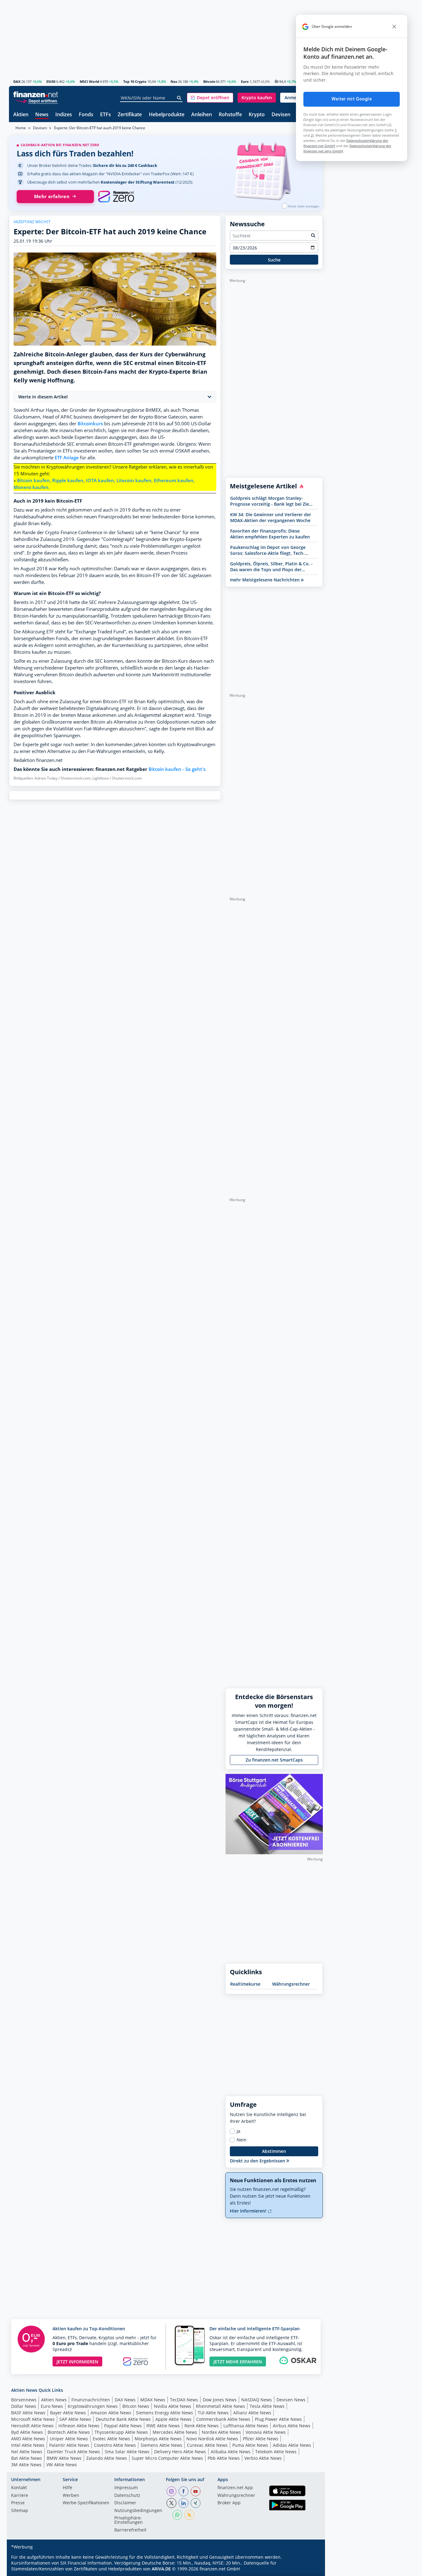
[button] (210, 98)
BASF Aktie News (28, 2413)
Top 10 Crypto (135, 81)
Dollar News (24, 2406)
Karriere (20, 2496)
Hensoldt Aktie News (32, 2426)
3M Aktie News (26, 2465)
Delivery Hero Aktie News (180, 2452)
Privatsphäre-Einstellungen (129, 2520)
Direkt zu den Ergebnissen (258, 2161)
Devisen (281, 115)
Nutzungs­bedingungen (138, 2511)
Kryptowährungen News (93, 2406)
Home (21, 128)
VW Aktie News (62, 2465)
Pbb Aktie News (224, 2458)
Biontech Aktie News (69, 2432)
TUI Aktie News (213, 2413)
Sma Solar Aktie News (127, 2452)
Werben (71, 2496)
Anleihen (202, 115)
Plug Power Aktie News (278, 2419)
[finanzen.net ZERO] (116, 197)
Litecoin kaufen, (135, 480)
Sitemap (20, 2511)
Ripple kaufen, (68, 480)
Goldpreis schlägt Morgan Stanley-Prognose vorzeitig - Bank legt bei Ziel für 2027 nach (270, 501)
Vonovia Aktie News (266, 2432)
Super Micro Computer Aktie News (167, 2458)
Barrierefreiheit (130, 2530)
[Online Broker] (36, 101)
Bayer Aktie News (68, 2413)
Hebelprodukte (167, 115)
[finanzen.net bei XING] (196, 2503)
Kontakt (19, 2488)
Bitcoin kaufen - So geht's (177, 769)
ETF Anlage (67, 458)
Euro (245, 81)
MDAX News (153, 2400)
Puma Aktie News (250, 2445)
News (42, 115)
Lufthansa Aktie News (246, 2426)
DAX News (125, 2400)
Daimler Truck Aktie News (74, 2452)
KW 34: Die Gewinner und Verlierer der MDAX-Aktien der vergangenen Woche (271, 517)
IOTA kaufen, (101, 480)
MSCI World (89, 81)
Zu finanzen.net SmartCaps (274, 1760)
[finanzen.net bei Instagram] (171, 2491)
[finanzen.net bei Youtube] (196, 2491)
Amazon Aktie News (111, 2413)
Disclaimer (125, 2503)
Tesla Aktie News (267, 2406)
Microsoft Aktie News (33, 2419)
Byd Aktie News (27, 2432)
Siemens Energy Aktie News (165, 2413)
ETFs (105, 115)
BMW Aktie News (64, 2458)
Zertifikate (130, 115)
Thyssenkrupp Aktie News (121, 2432)
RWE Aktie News (163, 2426)
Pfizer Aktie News (261, 2439)
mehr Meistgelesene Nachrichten (265, 580)
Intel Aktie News (28, 2445)
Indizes (64, 115)
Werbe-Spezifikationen (86, 2503)
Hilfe (68, 2488)
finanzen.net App (235, 2488)
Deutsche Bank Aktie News (123, 2419)
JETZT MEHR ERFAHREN (238, 2362)
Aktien (21, 115)
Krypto (257, 115)
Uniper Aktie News (69, 2439)
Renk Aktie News (202, 2426)
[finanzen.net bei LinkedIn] (184, 2503)
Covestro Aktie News (115, 2445)
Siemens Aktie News (161, 2445)
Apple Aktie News (173, 2419)
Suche (274, 260)
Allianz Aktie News (252, 2413)
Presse (18, 2503)
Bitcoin (209, 81)
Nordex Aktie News (221, 2432)
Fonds (86, 115)
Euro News (52, 2406)
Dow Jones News (220, 2400)
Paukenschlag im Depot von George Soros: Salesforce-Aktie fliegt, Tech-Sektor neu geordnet (268, 550)
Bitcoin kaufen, (34, 480)
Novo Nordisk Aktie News (212, 2439)
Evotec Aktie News (111, 2439)
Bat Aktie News (27, 2458)
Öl (276, 81)
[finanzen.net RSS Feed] (189, 2515)
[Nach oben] (310, 2569)
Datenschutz (127, 2496)
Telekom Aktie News (276, 2452)
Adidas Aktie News (292, 2445)
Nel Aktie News (27, 2452)
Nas (174, 81)
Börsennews (24, 2400)
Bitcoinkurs (90, 424)
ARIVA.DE (161, 2569)
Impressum (126, 2488)
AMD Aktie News (28, 2439)
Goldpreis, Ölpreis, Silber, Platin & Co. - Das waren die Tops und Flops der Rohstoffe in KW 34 (271, 567)
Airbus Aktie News (292, 2426)
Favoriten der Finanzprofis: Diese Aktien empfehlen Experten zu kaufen (270, 534)
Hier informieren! (249, 2211)
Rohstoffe (230, 115)
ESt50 (51, 81)
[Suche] (179, 98)
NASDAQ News (257, 2400)
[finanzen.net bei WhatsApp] (177, 2515)
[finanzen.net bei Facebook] (184, 2491)
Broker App (229, 2503)
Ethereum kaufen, (174, 480)
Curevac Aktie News (207, 2445)
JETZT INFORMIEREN (77, 2362)
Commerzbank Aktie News (223, 2419)
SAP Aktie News (75, 2419)
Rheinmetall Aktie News (220, 2406)
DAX (17, 81)
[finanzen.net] (36, 94)
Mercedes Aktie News (175, 2432)
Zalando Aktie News (107, 2458)
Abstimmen (274, 2151)
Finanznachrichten (91, 2400)
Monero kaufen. (32, 487)
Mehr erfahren (52, 196)
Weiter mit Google (352, 99)
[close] (394, 27)
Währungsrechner (291, 1984)
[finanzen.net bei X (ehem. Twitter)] (171, 2503)
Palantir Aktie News (69, 2445)
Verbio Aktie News (263, 2458)
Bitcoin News (136, 2406)
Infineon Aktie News (79, 2426)
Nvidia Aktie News (173, 2406)
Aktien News (54, 2400)
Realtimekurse (245, 1984)
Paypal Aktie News (123, 2426)
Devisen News (291, 2400)
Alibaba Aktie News (231, 2452)
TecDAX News (184, 2400)
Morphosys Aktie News (158, 2439)
